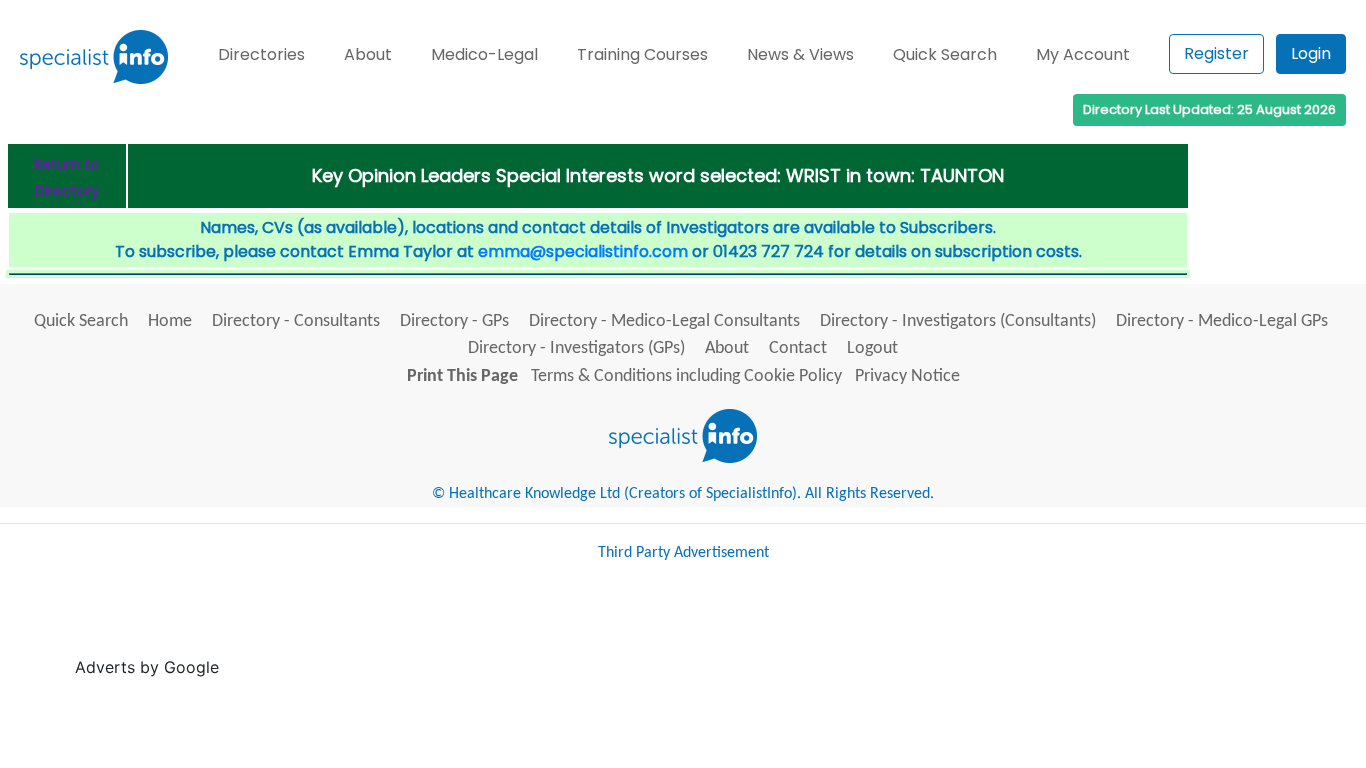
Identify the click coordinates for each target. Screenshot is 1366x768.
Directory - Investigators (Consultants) (958, 321)
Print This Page (462, 376)
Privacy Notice (907, 376)
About (368, 54)
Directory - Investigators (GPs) (576, 348)
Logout (872, 348)
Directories (261, 54)
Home (170, 321)
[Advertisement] (588, 628)
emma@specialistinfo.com (583, 251)
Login (1311, 53)
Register (1216, 53)
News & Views (800, 54)
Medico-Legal (484, 54)
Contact (798, 348)
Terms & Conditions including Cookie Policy (686, 376)
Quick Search (945, 54)
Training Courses (642, 54)
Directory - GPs (454, 321)
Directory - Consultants (296, 321)
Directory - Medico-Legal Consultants (664, 321)
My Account (1083, 54)
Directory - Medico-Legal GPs (1222, 321)
